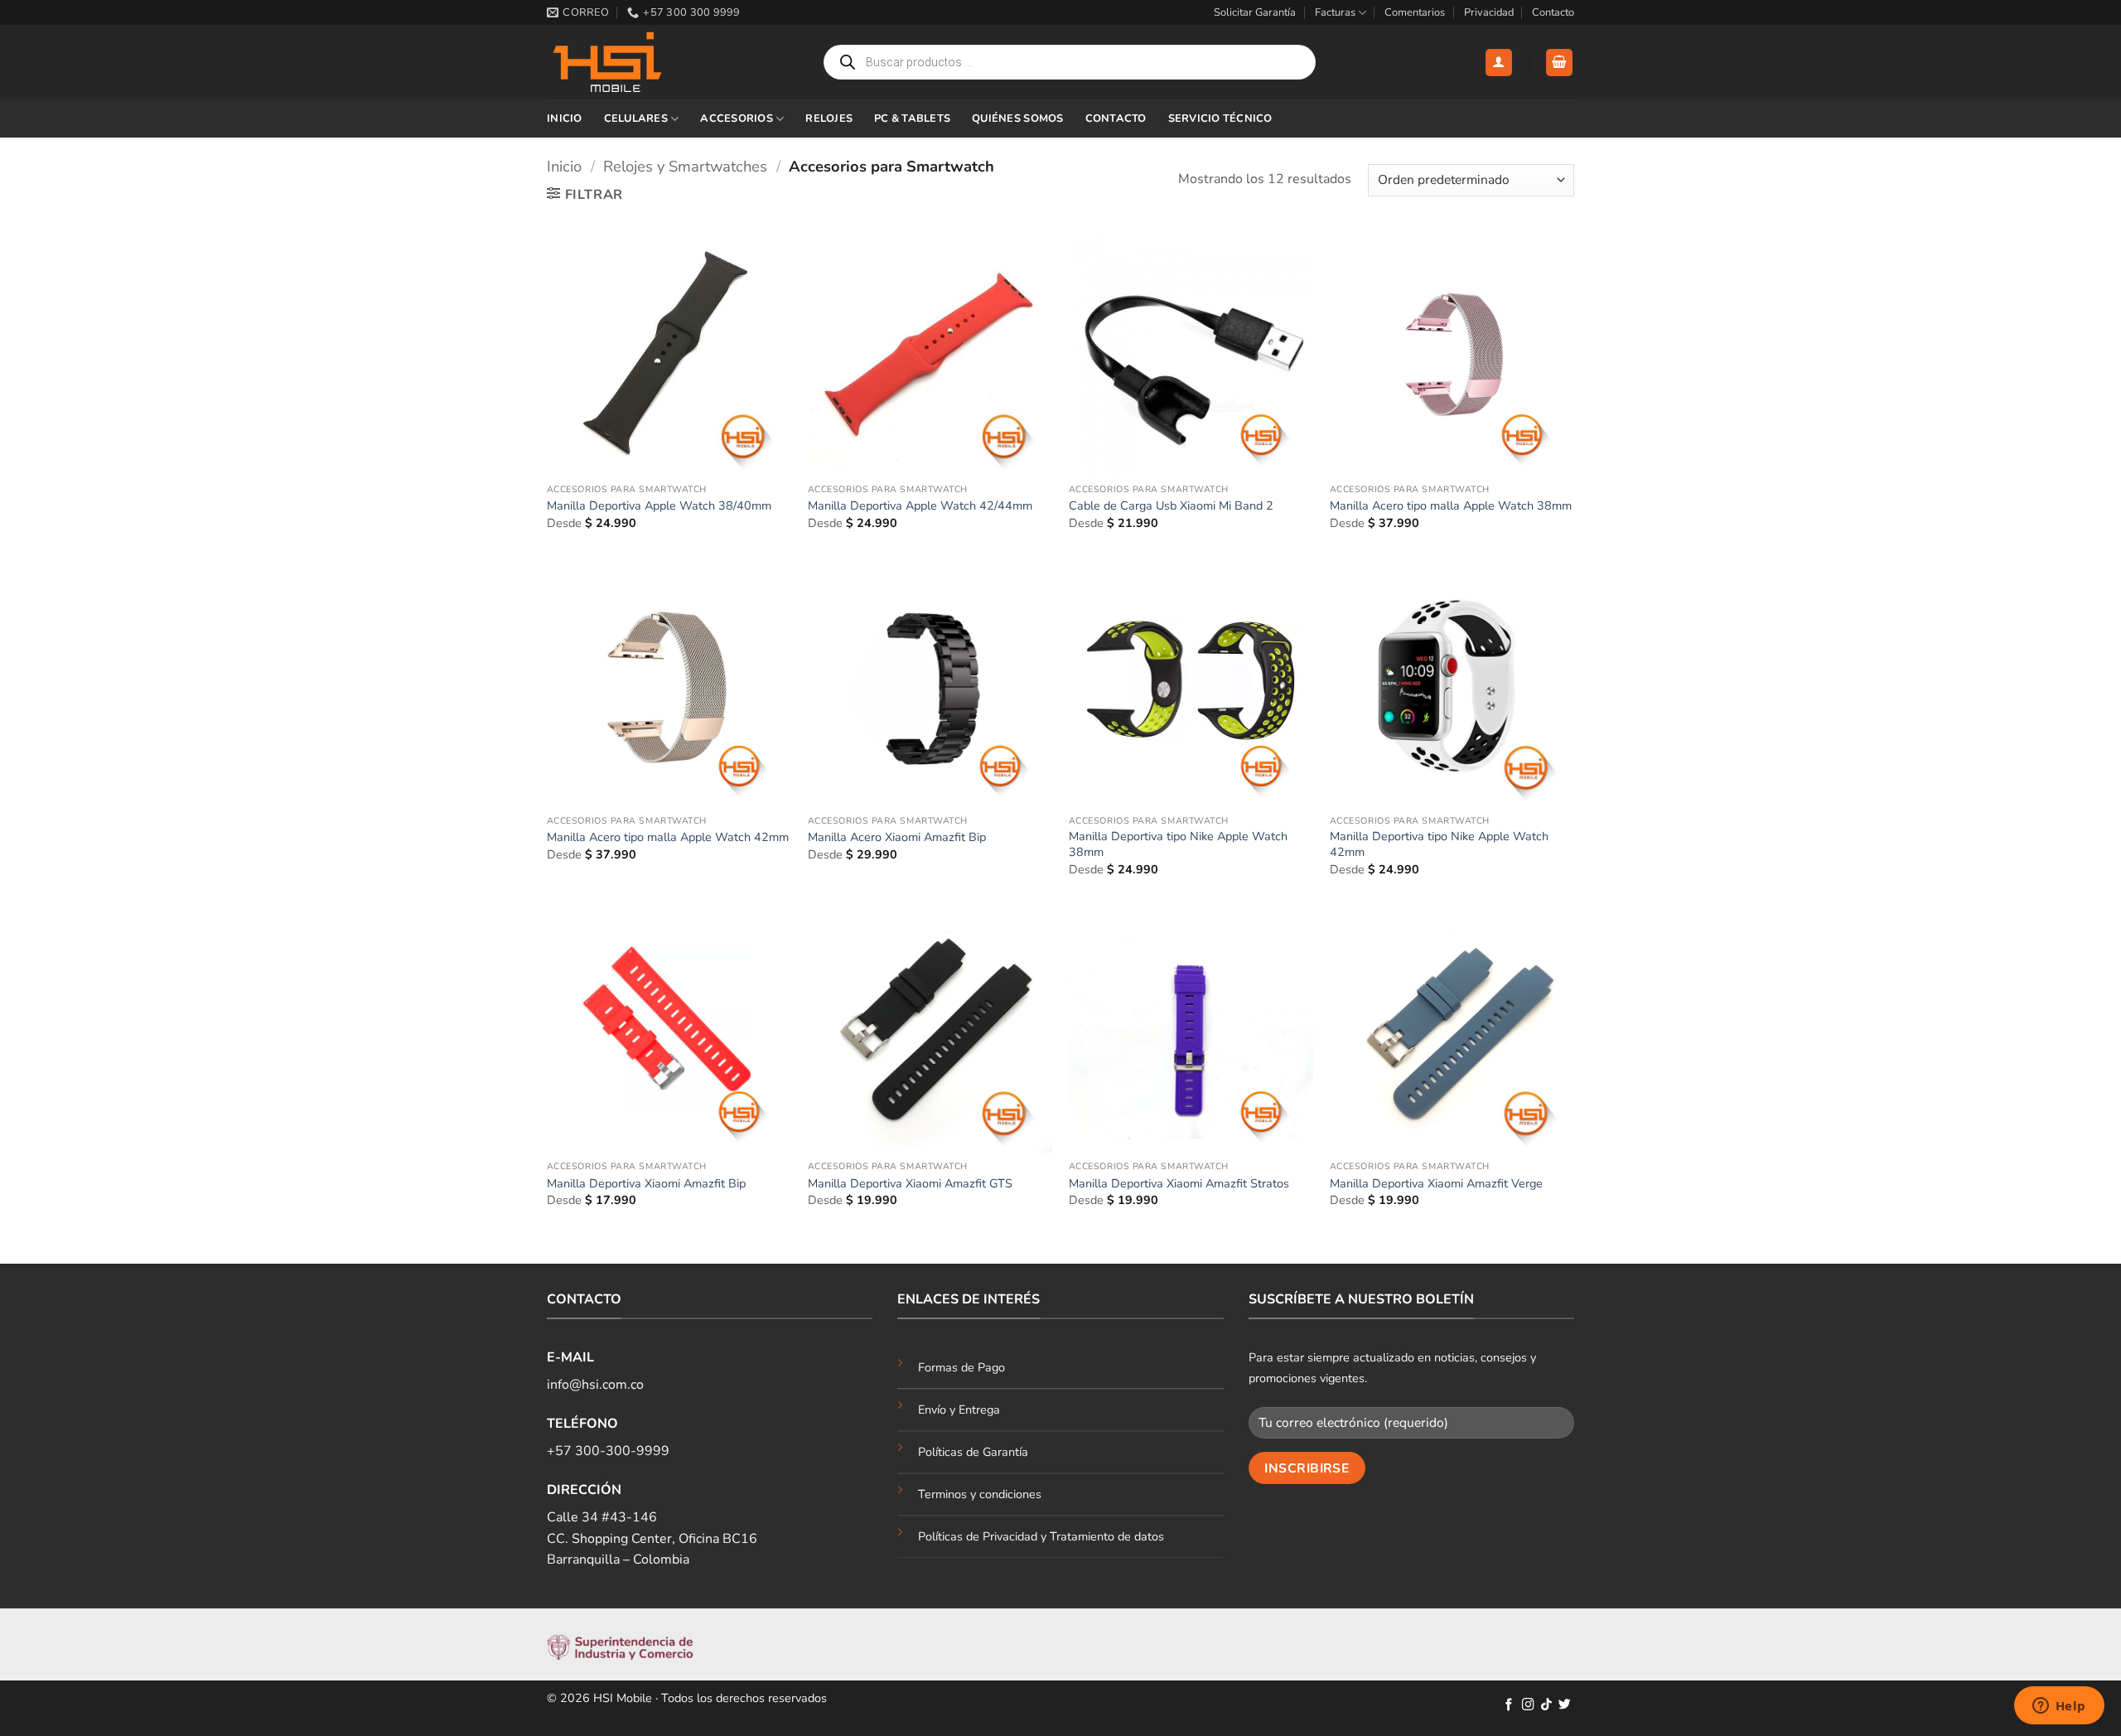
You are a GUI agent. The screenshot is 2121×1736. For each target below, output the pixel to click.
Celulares (636, 118)
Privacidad (1489, 12)
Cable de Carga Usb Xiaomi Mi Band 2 (1171, 506)
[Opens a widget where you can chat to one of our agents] (2059, 1707)
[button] (1499, 63)
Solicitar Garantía (1255, 12)
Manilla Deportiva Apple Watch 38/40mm (659, 506)
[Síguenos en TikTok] (1546, 1705)
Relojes (829, 118)
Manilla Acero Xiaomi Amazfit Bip (897, 837)
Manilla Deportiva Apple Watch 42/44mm (920, 506)
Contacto (1553, 12)
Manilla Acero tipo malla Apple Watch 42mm (668, 837)
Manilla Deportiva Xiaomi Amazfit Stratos (1179, 1184)
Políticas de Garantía (973, 1452)
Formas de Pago (961, 1367)
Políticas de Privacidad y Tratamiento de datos (1041, 1536)
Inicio (565, 118)
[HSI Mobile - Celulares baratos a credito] (630, 62)
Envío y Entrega (959, 1410)
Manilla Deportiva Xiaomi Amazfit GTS (910, 1184)
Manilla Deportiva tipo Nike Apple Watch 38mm (1178, 844)
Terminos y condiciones (980, 1494)
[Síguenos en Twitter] (1565, 1705)
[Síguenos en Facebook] (1509, 1705)
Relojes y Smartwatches (685, 166)
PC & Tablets (912, 118)
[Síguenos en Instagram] (1528, 1705)
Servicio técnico (1220, 118)
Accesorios (737, 118)
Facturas (1335, 12)
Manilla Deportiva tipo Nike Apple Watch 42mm (1439, 844)
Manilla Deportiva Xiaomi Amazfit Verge (1436, 1184)
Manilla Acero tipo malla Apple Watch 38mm (1451, 506)
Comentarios (1415, 12)
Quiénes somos (1017, 118)
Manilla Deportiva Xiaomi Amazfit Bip (646, 1184)
